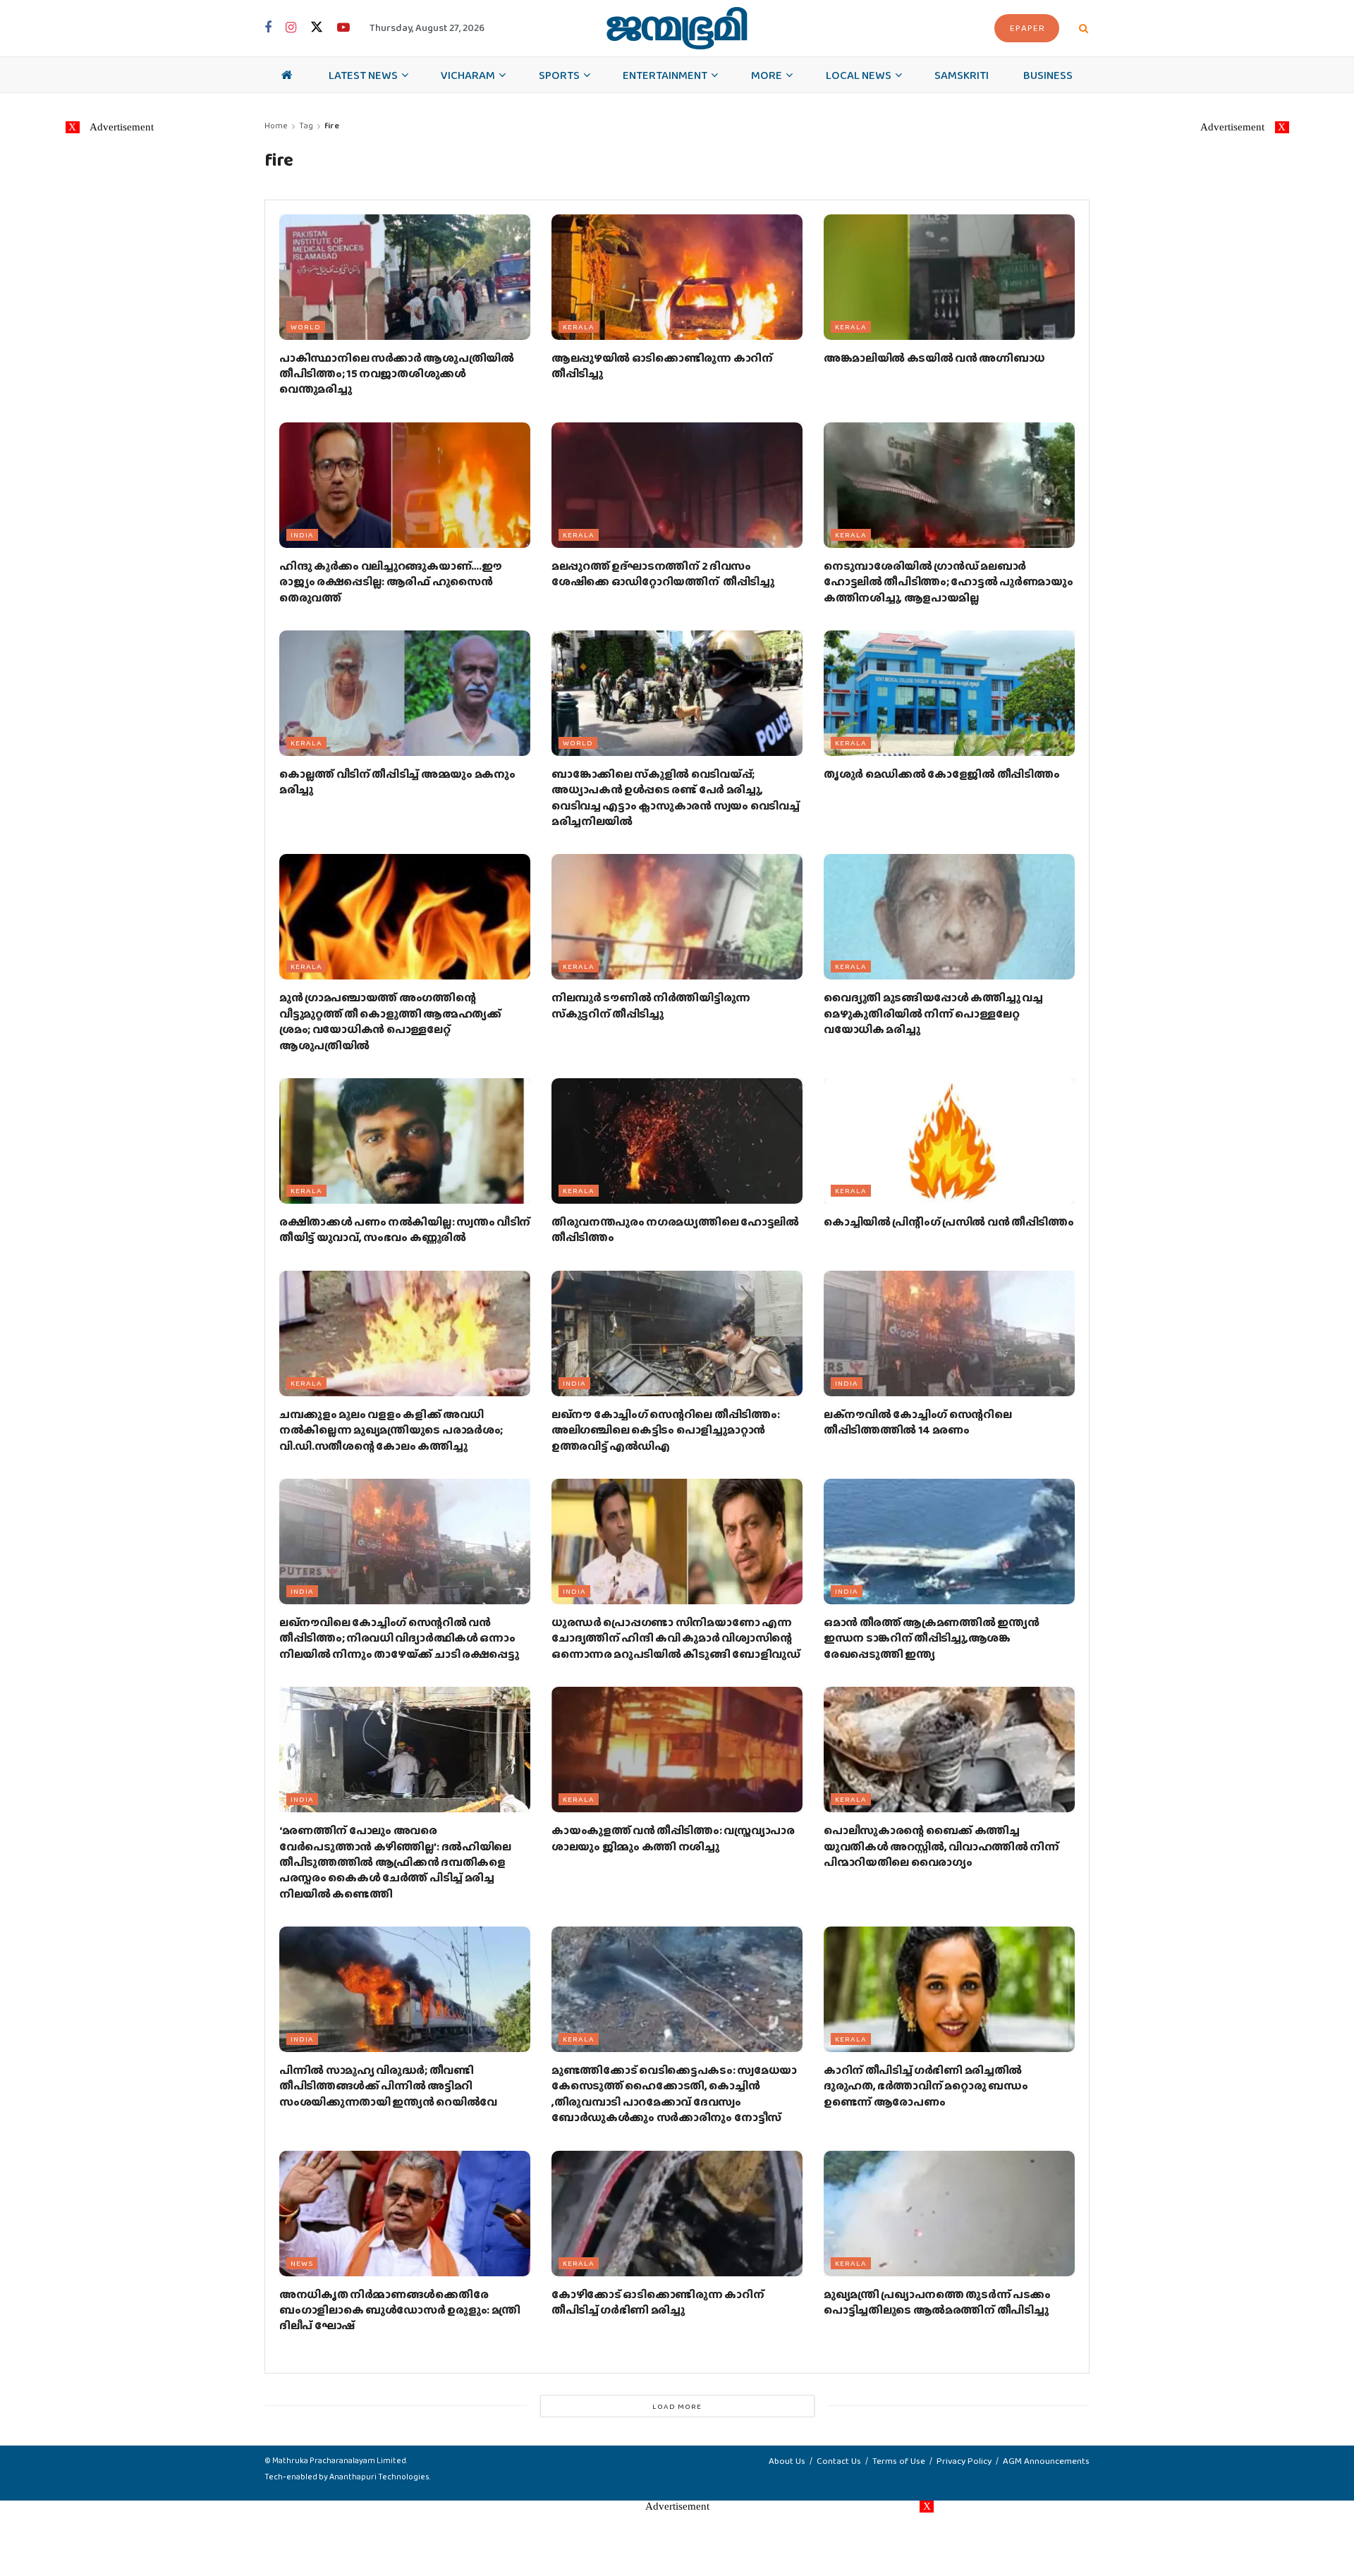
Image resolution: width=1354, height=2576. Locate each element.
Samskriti (962, 75)
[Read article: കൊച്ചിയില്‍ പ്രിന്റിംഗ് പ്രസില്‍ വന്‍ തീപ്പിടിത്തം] (949, 1141)
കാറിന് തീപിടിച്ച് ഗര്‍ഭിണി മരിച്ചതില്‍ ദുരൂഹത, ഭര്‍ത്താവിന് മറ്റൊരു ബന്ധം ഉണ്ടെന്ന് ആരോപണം (926, 2086)
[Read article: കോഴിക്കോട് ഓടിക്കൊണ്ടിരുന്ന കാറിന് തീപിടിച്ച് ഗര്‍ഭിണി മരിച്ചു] (677, 2214)
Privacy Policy (964, 2461)
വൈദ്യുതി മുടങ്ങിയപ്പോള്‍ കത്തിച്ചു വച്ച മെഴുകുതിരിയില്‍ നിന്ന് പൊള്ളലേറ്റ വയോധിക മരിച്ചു (933, 1013)
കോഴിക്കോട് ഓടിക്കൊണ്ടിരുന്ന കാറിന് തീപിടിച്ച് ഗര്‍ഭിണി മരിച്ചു (658, 2302)
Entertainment (665, 75)
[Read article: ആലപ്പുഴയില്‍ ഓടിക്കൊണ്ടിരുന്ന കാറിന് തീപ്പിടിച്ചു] (677, 277)
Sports (559, 75)
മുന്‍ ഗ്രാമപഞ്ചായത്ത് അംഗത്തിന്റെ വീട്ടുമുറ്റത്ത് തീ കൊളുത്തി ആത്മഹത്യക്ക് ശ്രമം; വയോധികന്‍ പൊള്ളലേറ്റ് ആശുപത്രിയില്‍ (390, 1021)
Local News (859, 75)
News (302, 2263)
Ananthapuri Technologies (379, 2477)
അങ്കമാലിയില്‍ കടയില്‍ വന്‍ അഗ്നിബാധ (934, 358)
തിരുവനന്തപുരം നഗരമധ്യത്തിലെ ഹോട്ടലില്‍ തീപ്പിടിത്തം (675, 1229)
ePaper (1027, 28)
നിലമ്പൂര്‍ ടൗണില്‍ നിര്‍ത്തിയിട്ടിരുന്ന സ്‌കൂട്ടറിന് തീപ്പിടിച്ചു (651, 1005)
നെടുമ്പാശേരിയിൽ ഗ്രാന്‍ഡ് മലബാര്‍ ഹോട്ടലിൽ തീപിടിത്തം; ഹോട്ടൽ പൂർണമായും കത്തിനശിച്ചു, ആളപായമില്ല (949, 582)
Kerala (579, 326)
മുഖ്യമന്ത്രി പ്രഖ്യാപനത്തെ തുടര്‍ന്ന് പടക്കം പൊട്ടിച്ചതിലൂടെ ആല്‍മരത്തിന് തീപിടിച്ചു (937, 2302)
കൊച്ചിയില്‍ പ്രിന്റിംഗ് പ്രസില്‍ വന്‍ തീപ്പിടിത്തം (949, 1222)
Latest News (363, 75)
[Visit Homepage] (677, 28)
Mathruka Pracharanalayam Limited (339, 2460)
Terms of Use (899, 2461)
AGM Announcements (1046, 2461)
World (306, 326)
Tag (306, 126)
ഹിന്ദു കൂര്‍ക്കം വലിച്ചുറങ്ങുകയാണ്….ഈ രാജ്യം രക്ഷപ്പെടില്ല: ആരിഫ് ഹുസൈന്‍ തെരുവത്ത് (390, 582)
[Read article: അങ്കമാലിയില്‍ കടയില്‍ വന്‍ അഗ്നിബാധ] (949, 277)
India (302, 535)
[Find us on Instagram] (291, 28)
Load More (677, 2406)
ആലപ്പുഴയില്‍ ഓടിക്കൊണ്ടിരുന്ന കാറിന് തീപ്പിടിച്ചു (662, 366)
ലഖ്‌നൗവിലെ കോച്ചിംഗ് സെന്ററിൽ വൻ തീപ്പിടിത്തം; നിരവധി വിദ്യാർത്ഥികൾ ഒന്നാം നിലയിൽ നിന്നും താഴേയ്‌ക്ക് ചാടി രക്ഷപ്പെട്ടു (399, 1638)
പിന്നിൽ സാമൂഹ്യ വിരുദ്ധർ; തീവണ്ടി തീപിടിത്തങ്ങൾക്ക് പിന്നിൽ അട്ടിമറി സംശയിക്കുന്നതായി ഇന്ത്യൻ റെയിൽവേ (388, 2086)
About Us (787, 2461)
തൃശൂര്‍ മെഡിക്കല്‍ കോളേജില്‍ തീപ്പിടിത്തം (941, 774)
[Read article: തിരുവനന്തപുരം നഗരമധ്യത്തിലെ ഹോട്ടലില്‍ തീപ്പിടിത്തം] (677, 1141)
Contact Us (839, 2461)
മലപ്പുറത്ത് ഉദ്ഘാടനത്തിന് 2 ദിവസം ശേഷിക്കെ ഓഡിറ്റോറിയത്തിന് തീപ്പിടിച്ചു (663, 574)
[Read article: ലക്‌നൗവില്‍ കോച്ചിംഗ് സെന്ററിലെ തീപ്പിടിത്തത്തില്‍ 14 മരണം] (949, 1333)
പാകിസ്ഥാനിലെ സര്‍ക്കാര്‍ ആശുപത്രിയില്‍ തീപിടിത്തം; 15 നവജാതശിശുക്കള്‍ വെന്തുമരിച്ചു (397, 374)
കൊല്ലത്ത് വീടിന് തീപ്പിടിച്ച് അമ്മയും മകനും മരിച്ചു (397, 782)
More (767, 75)
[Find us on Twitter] (317, 28)
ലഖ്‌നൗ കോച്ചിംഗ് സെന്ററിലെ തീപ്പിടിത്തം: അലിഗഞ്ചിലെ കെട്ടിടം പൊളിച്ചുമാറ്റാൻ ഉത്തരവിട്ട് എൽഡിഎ (665, 1430)
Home (276, 126)
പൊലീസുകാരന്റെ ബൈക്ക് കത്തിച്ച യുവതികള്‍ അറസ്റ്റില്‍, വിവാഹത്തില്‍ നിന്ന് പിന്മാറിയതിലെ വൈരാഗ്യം (941, 1846)
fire (332, 126)
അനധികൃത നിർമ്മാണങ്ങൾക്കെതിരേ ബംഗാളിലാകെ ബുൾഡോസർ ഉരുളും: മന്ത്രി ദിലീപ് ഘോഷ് (400, 2310)
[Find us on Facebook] (268, 28)
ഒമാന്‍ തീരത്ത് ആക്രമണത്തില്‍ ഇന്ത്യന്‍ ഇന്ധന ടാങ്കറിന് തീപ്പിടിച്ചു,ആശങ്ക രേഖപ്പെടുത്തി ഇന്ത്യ (931, 1638)
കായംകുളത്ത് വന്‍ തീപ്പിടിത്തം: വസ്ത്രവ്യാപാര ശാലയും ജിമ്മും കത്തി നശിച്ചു (673, 1838)
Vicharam (468, 75)
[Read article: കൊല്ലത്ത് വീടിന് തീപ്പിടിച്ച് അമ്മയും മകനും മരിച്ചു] (405, 693)
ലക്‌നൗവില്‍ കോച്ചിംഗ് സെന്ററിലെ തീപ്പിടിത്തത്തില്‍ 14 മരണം (918, 1422)
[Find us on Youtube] (343, 28)
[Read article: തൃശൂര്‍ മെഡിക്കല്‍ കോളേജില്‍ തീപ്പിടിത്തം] (949, 693)
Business (1048, 75)
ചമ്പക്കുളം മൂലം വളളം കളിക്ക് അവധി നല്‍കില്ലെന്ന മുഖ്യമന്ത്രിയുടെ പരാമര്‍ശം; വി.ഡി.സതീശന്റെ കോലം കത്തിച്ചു (391, 1430)
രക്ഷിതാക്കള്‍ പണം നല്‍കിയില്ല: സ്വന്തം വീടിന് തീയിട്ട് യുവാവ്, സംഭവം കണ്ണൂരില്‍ (405, 1229)
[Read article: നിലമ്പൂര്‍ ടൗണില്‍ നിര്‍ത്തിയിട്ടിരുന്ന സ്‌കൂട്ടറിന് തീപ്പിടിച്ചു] (677, 917)
